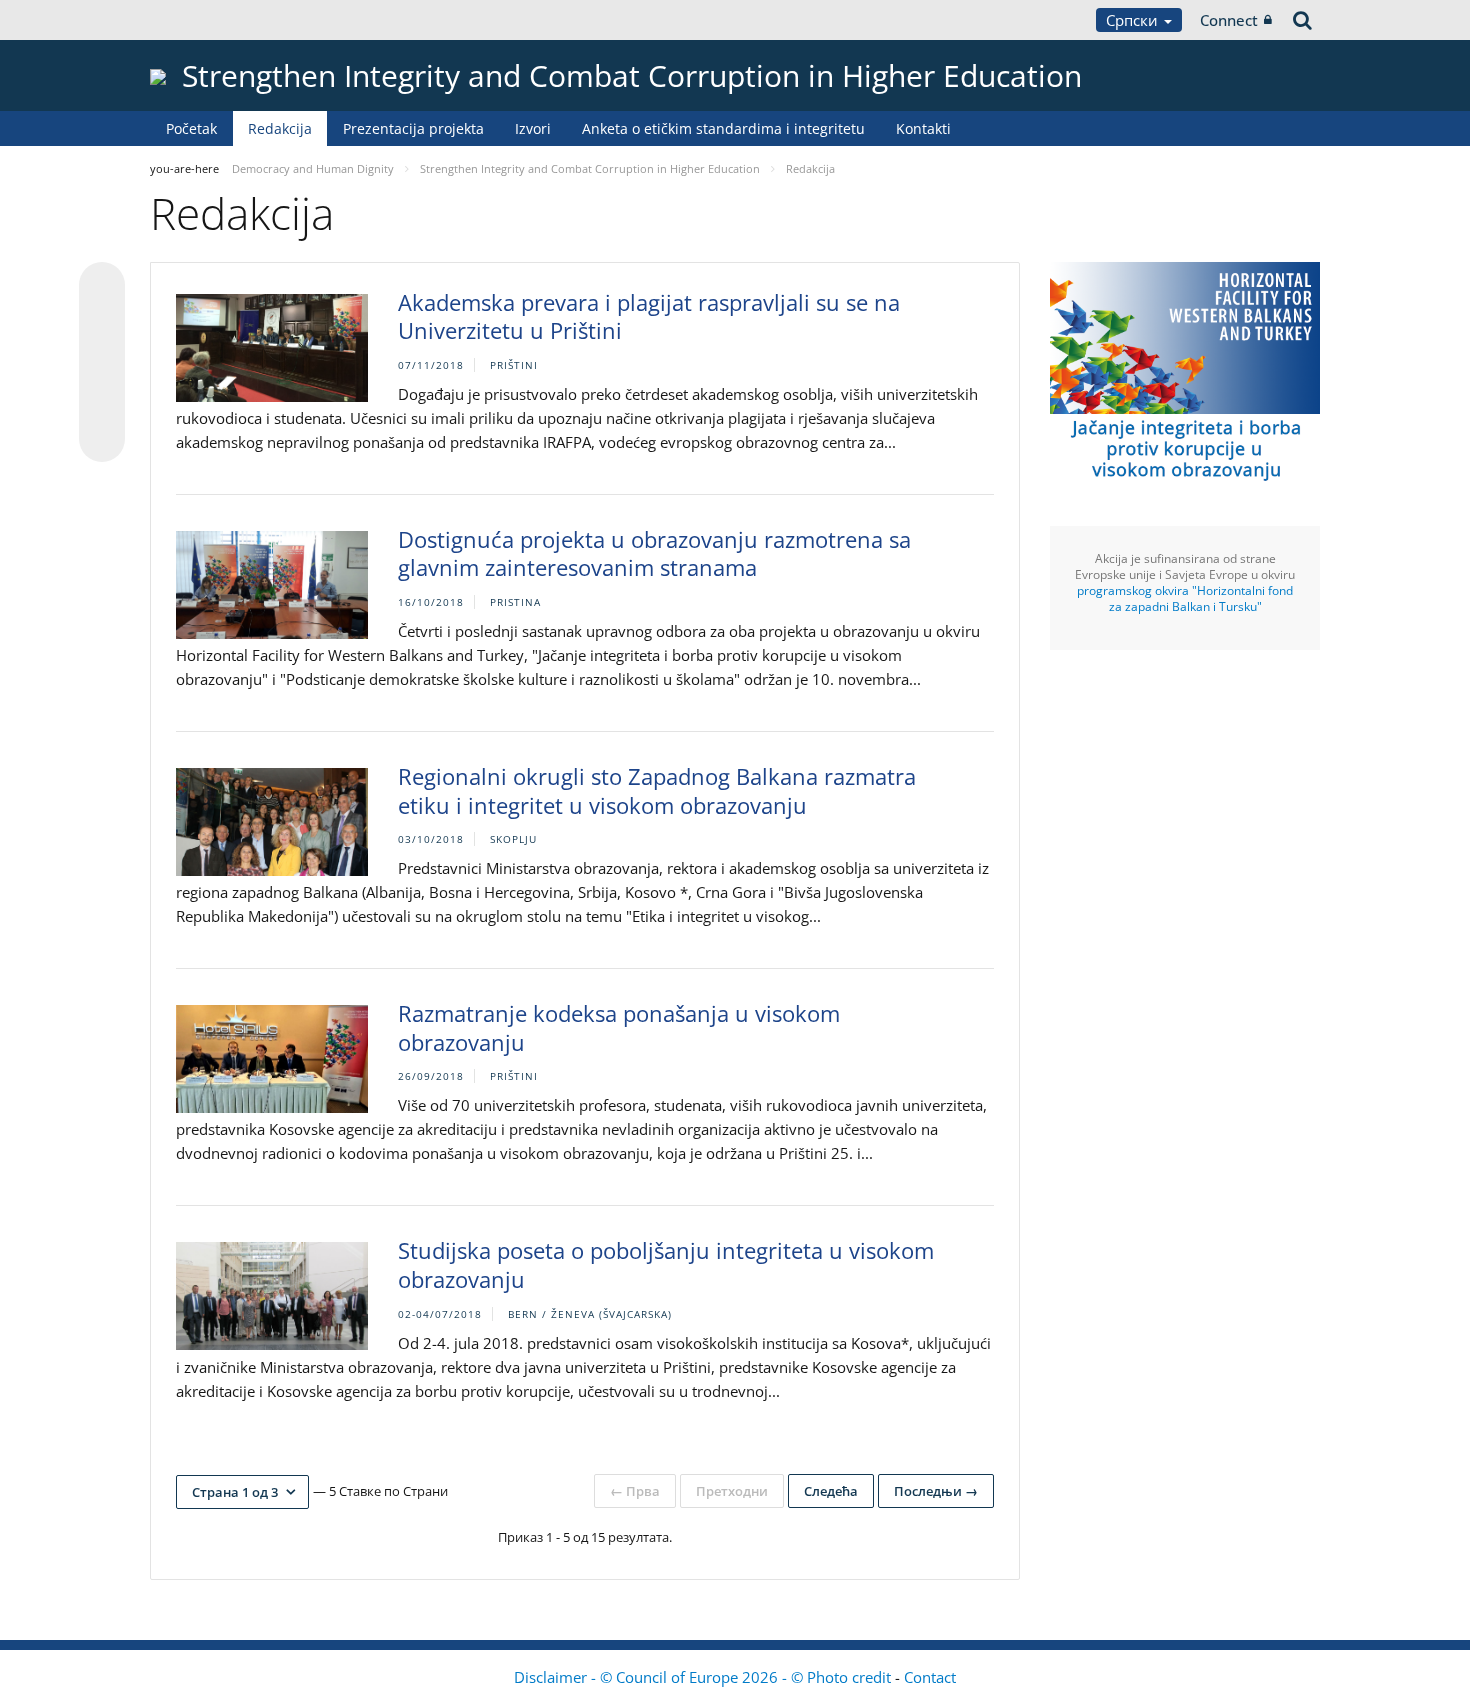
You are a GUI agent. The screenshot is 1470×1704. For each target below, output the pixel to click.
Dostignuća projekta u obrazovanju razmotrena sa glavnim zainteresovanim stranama (654, 553)
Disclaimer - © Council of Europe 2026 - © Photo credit (704, 1677)
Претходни (732, 1491)
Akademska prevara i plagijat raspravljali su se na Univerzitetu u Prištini (649, 316)
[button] (242, 1492)
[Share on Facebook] (102, 363)
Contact (930, 1677)
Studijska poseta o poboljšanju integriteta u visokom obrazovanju (666, 1264)
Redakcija (280, 128)
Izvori (533, 128)
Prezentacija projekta (413, 128)
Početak (191, 128)
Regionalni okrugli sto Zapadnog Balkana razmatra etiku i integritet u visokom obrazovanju (657, 790)
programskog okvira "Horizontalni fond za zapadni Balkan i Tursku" (1185, 598)
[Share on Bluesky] (102, 287)
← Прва (635, 1491)
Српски (1134, 20)
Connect (1229, 20)
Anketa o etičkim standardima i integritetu (723, 128)
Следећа (831, 1491)
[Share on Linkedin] (102, 401)
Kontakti (923, 128)
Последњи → (936, 1491)
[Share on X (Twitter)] (102, 325)
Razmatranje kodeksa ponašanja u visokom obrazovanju (619, 1027)
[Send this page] (102, 439)
